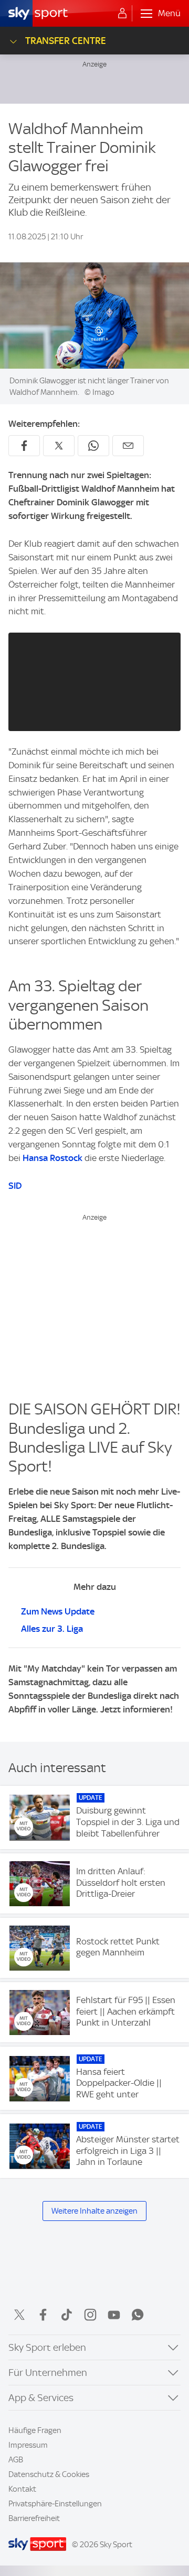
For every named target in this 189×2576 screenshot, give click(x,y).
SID (15, 1186)
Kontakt (22, 2489)
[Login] (122, 14)
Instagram (90, 2315)
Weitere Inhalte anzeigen (94, 2211)
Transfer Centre (66, 41)
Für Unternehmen (48, 2373)
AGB (16, 2460)
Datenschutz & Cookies (49, 2474)
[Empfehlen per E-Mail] (128, 446)
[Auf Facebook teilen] (24, 446)
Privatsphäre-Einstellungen (55, 2504)
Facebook (43, 2315)
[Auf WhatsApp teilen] (93, 446)
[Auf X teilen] (59, 446)
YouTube (114, 2315)
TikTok (67, 2315)
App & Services (41, 2398)
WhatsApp (138, 2315)
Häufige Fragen (35, 2430)
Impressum (28, 2445)
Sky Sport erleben (47, 2347)
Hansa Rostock (52, 1158)
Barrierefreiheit (34, 2518)
